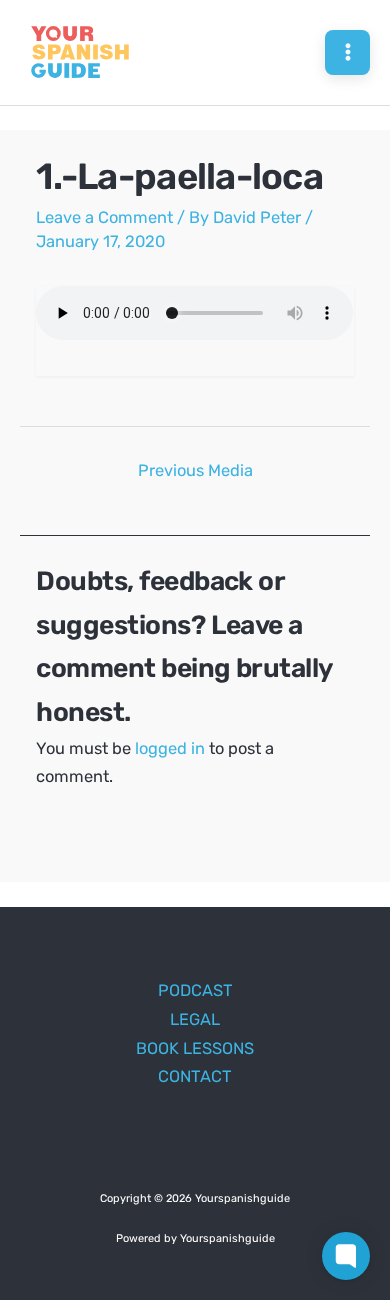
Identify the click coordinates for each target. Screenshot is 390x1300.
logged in (170, 748)
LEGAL (195, 1019)
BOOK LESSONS (195, 1048)
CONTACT (195, 1076)
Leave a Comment (104, 217)
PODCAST (195, 990)
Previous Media (195, 470)
